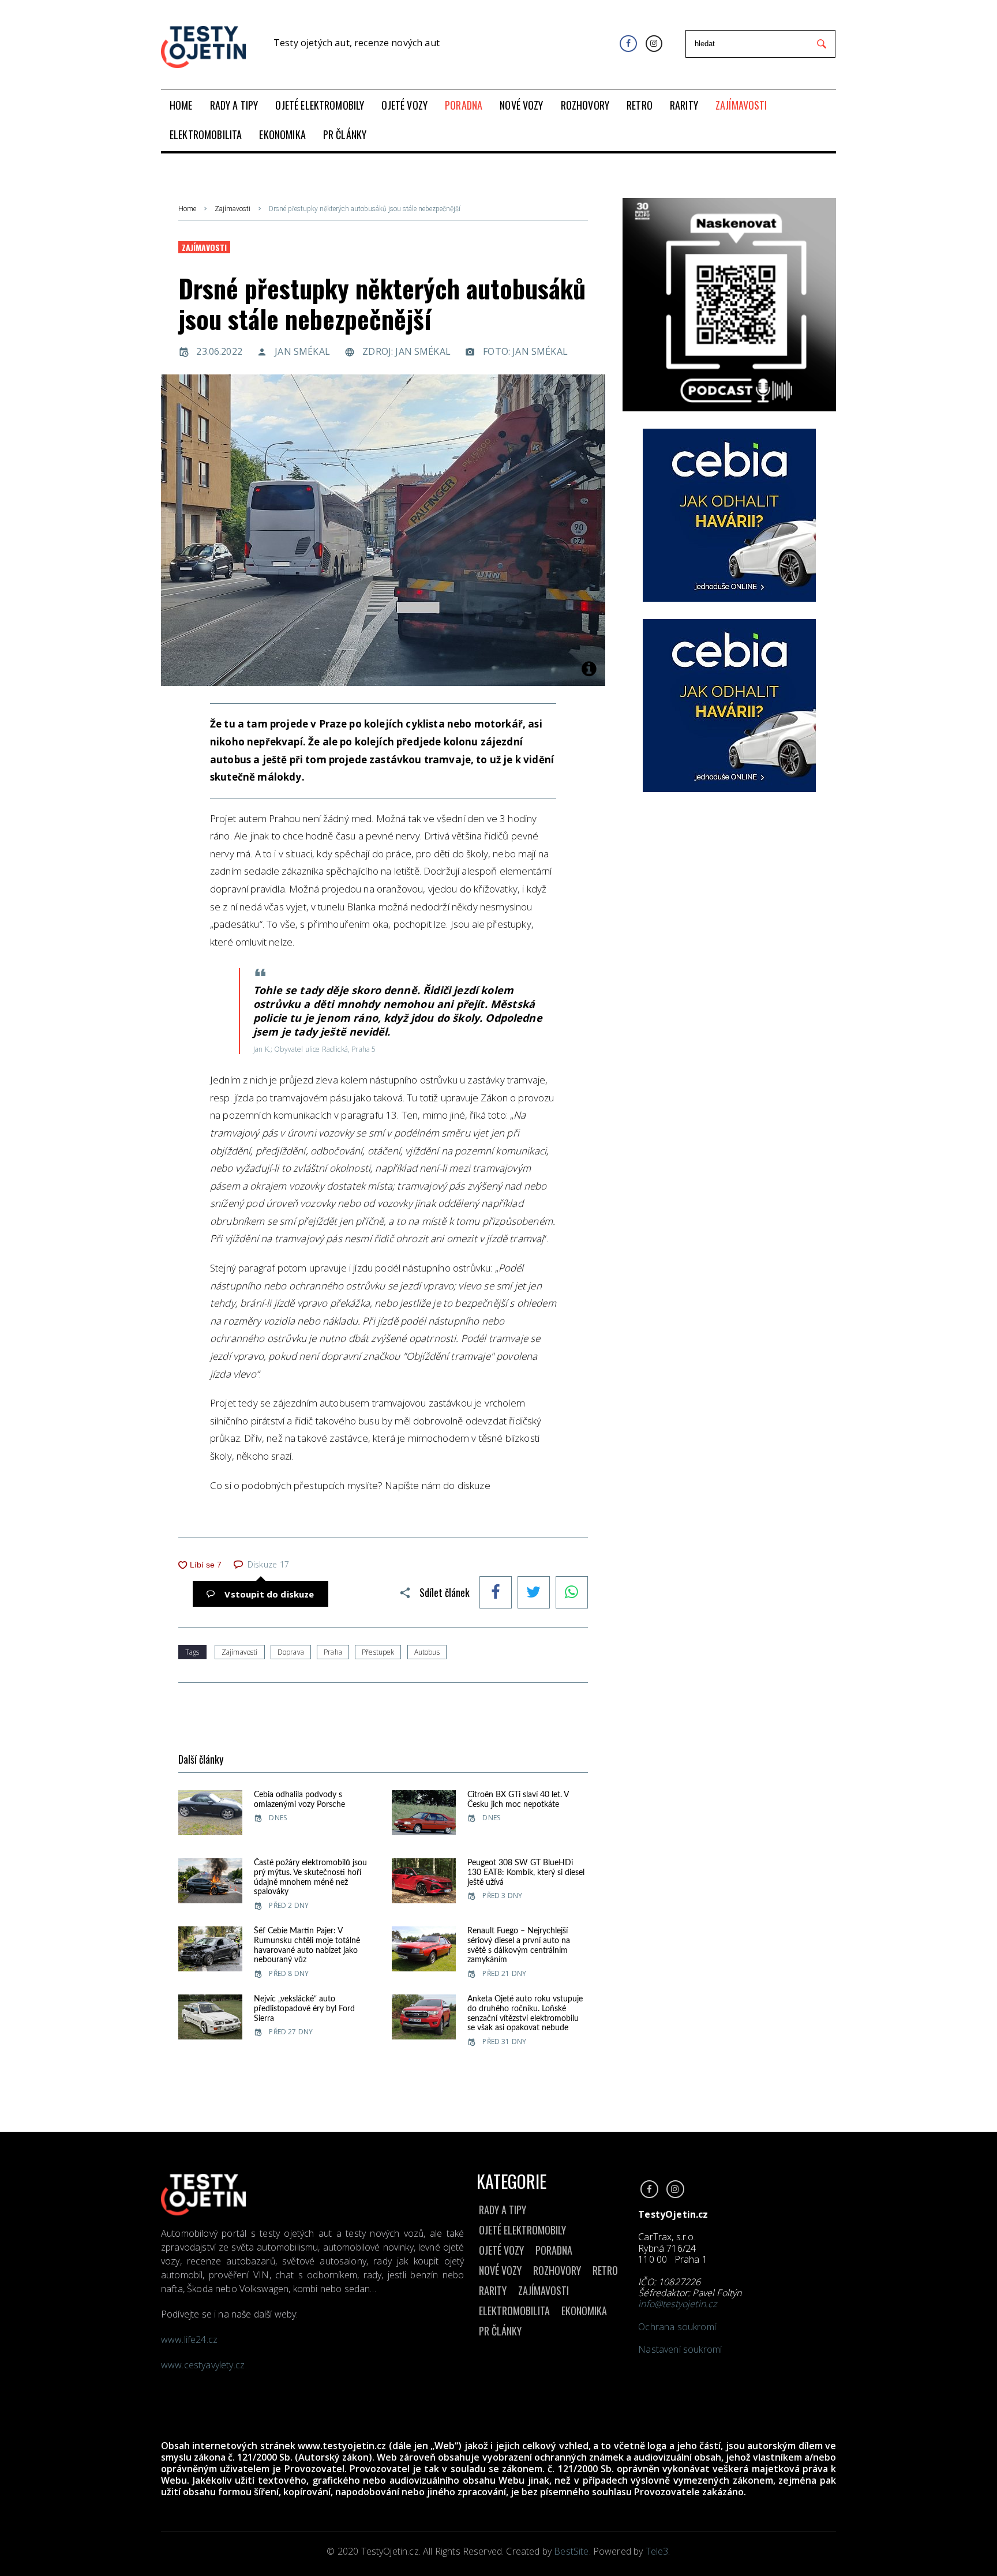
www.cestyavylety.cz (204, 2365)
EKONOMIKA (584, 2311)
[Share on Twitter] (534, 1593)
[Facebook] (628, 44)
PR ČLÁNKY (500, 2331)
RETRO (605, 2270)
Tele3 (657, 2551)
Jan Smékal (302, 351)
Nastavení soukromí (680, 2349)
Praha (333, 1652)
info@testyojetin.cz (677, 2304)
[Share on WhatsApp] (572, 1593)
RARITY (493, 2290)
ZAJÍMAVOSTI (544, 2290)
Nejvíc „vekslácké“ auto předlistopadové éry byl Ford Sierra (304, 2009)
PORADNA (554, 2250)
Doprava (291, 1652)
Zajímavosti (233, 209)
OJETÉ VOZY (501, 2250)
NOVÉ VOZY (500, 2270)
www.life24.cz (189, 2339)
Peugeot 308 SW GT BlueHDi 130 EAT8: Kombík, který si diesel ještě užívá (526, 1873)
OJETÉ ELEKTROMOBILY (522, 2230)
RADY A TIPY (503, 2210)
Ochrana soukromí (677, 2327)
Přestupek (378, 1652)
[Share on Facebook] (496, 1593)
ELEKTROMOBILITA (514, 2311)
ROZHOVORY (557, 2270)
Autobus (427, 1652)
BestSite (571, 2551)
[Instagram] (654, 44)
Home (187, 209)
